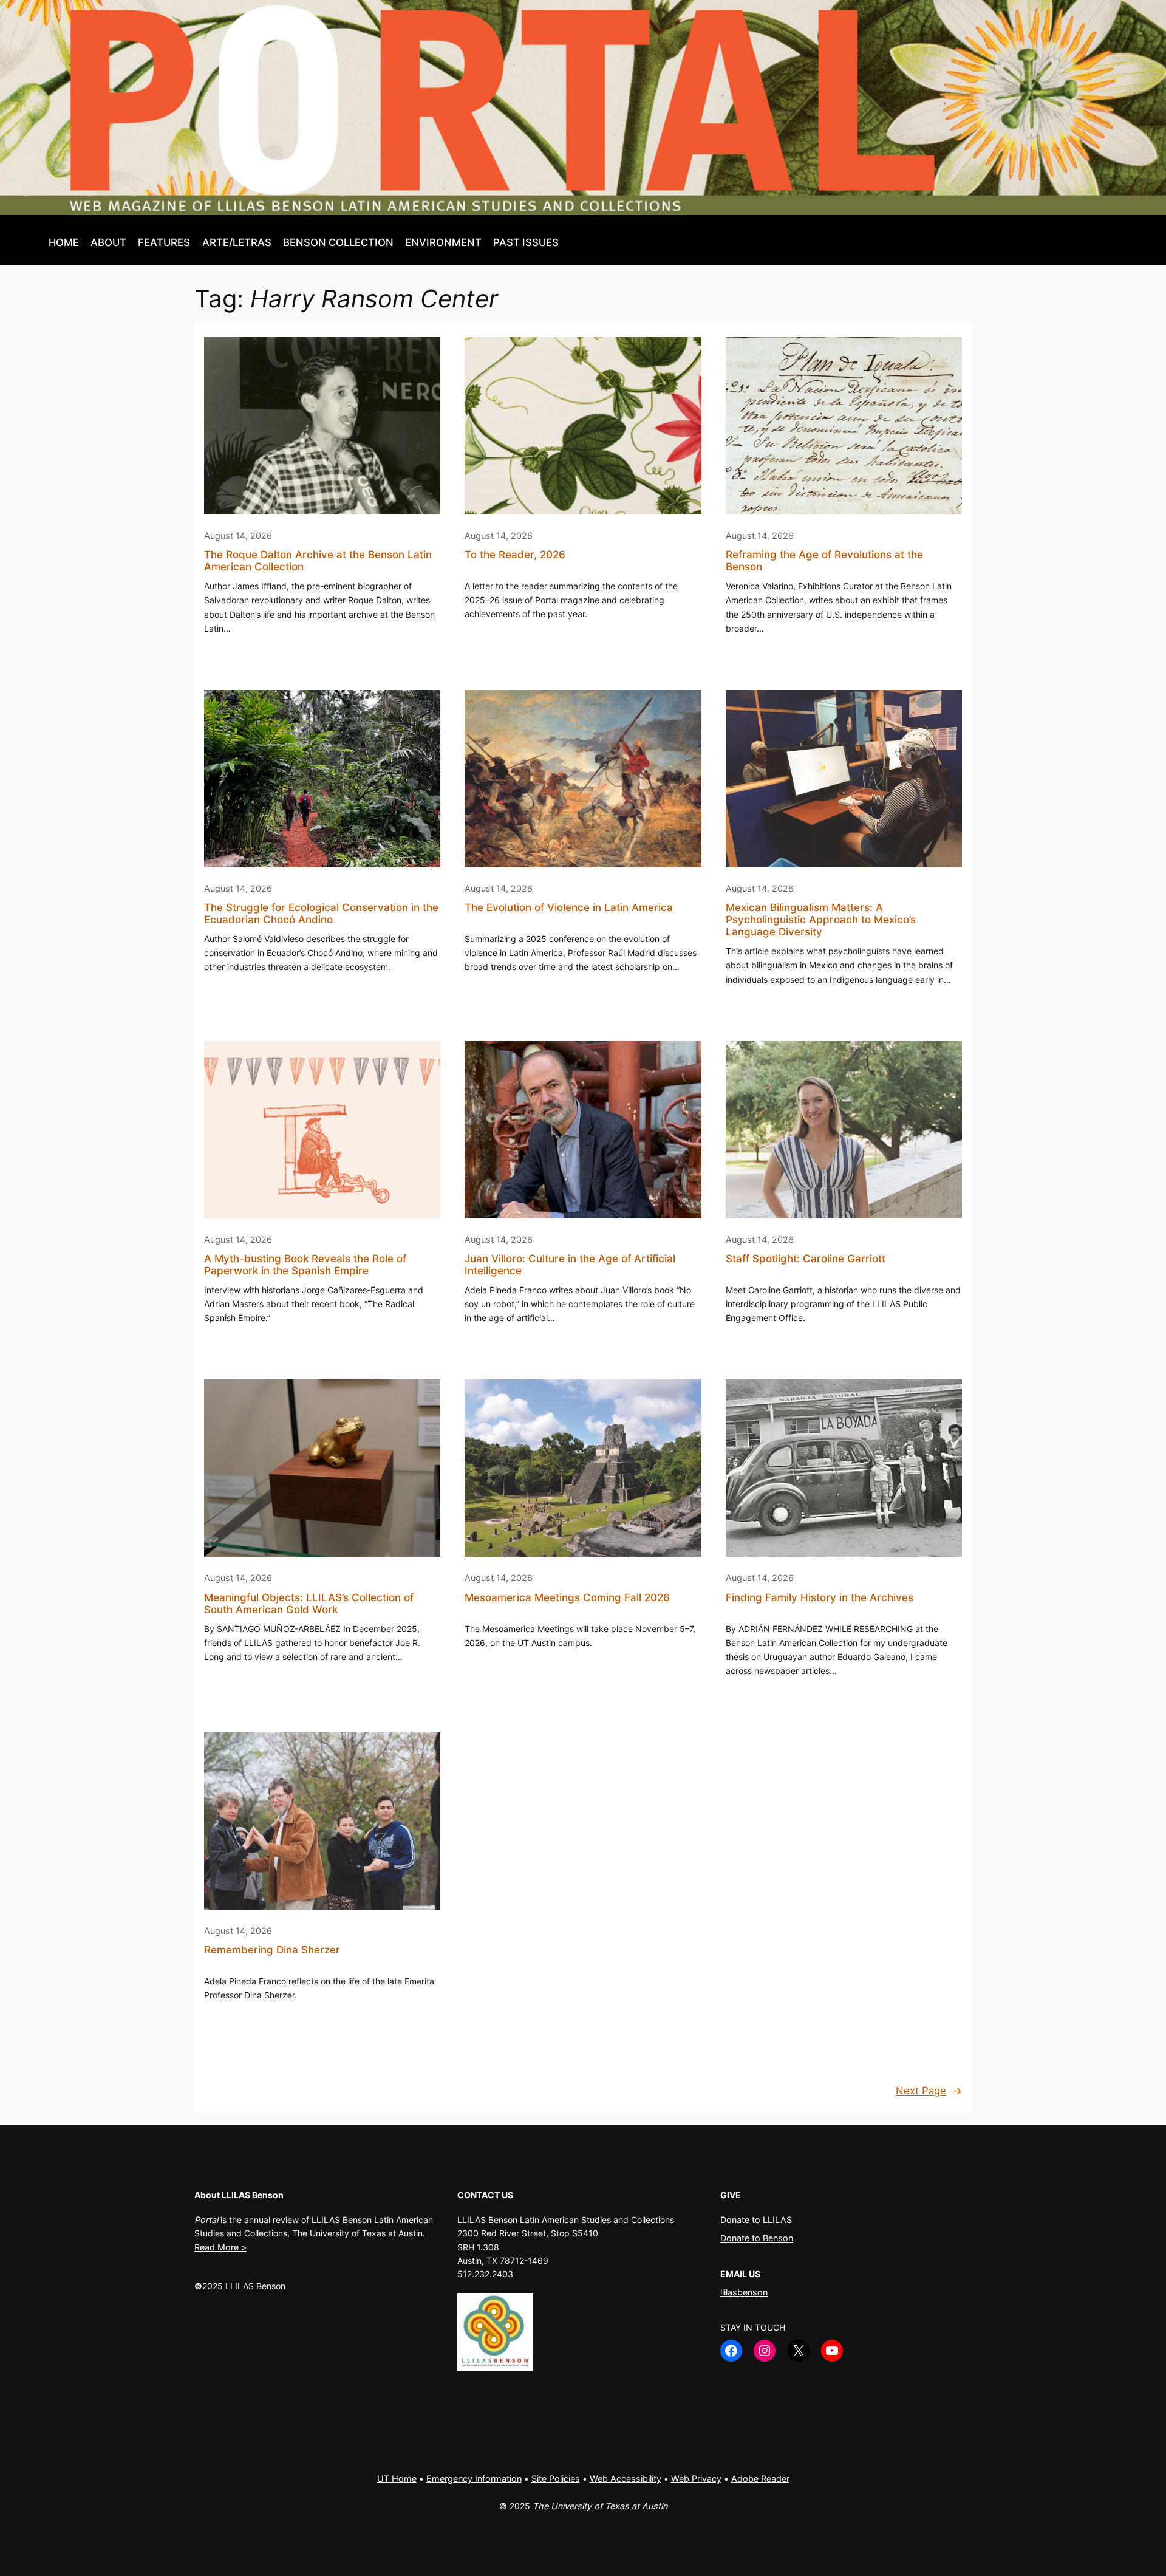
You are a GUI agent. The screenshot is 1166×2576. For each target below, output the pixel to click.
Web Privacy (696, 2479)
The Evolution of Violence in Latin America (569, 907)
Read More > (220, 2247)
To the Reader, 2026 (515, 555)
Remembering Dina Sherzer (272, 1950)
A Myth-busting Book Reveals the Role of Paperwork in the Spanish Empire (305, 1265)
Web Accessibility (626, 2479)
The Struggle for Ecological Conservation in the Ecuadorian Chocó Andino (321, 914)
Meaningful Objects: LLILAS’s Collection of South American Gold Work (309, 1604)
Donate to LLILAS (756, 2220)
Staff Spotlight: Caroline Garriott (806, 1259)
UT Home (397, 2479)
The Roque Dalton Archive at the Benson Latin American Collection (318, 561)
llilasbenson (744, 2292)
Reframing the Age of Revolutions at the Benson (824, 561)
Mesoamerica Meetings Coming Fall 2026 (567, 1597)
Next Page (929, 2091)
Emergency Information (474, 2479)
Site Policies (556, 2479)
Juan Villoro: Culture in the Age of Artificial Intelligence (570, 1265)
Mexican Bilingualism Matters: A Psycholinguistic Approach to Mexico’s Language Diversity (821, 920)
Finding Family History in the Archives (820, 1597)
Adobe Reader (760, 2479)
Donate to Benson (757, 2238)
